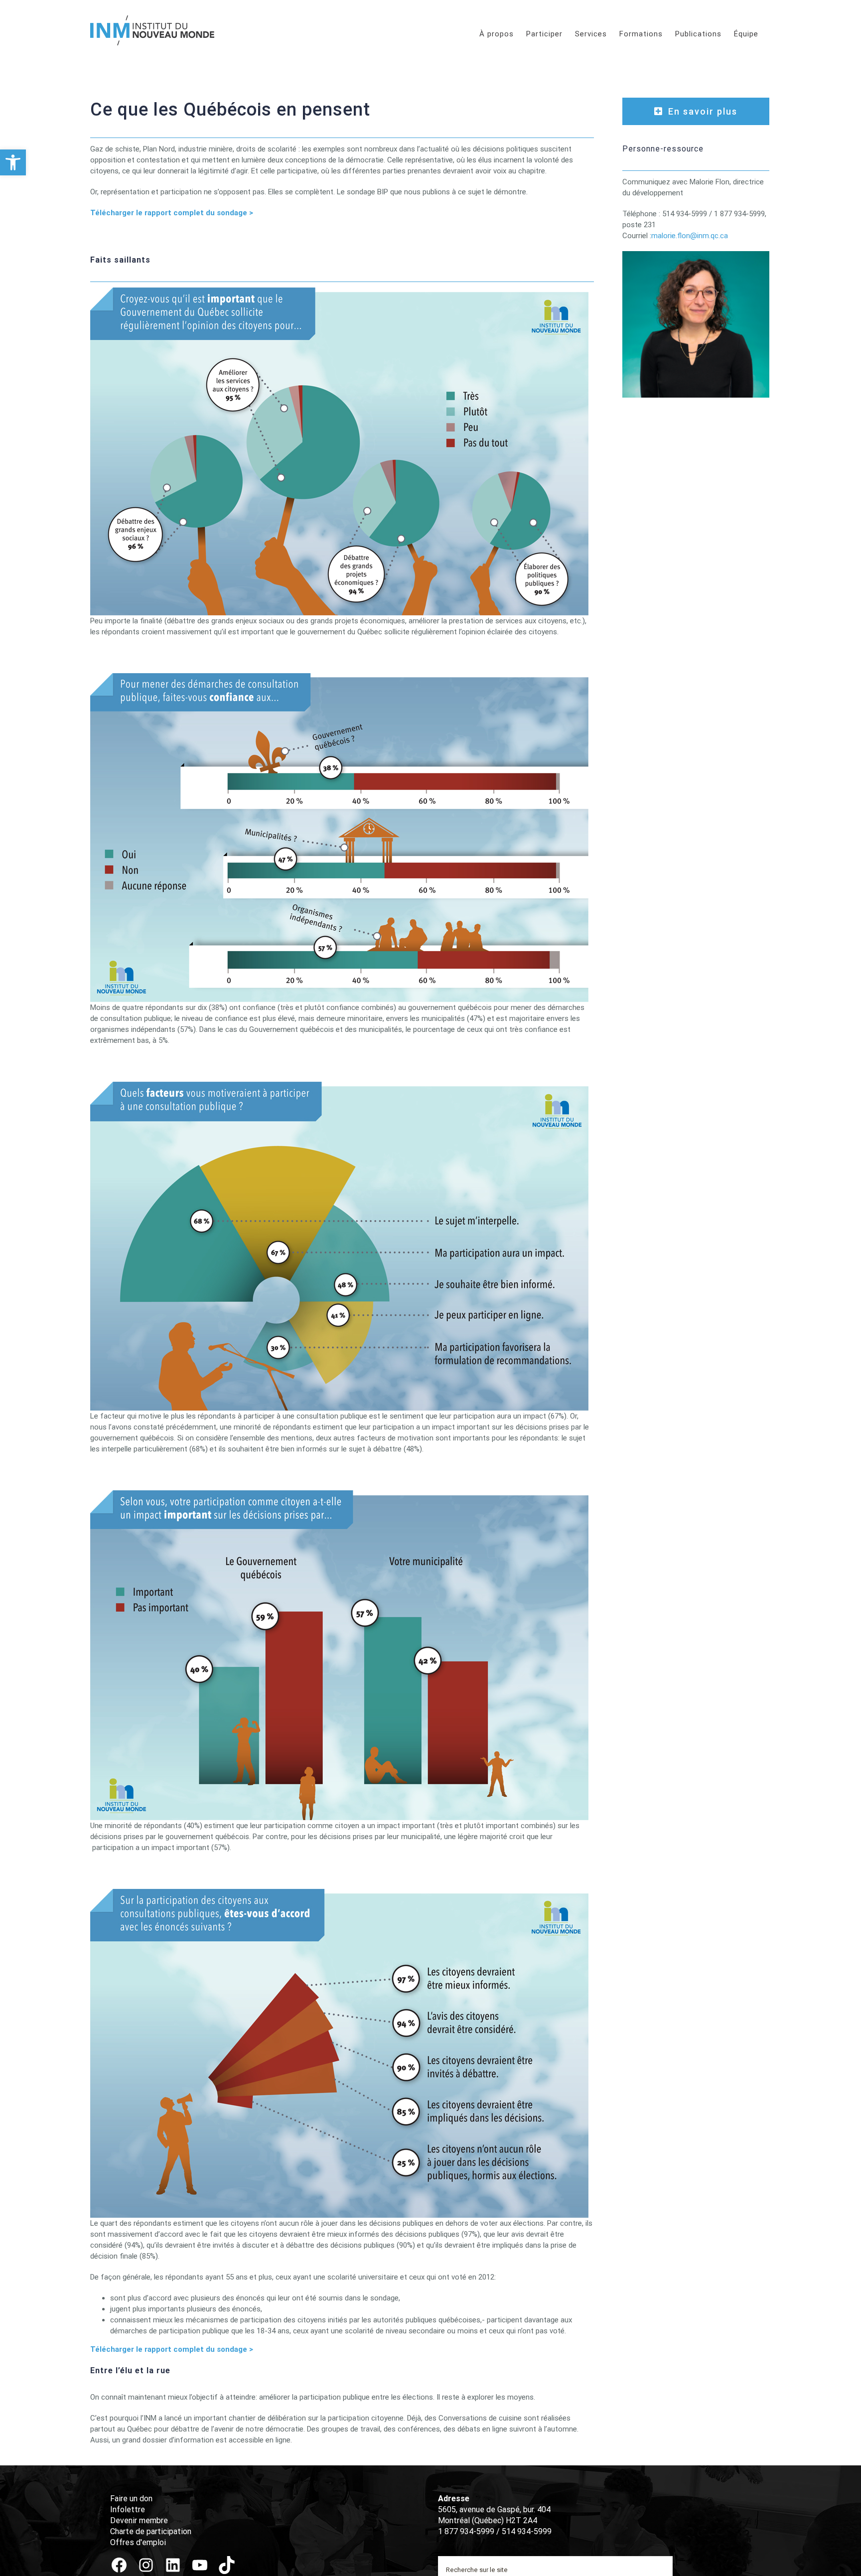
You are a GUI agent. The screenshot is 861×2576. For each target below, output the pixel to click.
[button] (13, 162)
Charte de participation (151, 2531)
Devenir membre (139, 2520)
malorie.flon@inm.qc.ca (690, 236)
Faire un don (131, 2499)
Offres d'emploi (138, 2542)
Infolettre (128, 2509)
